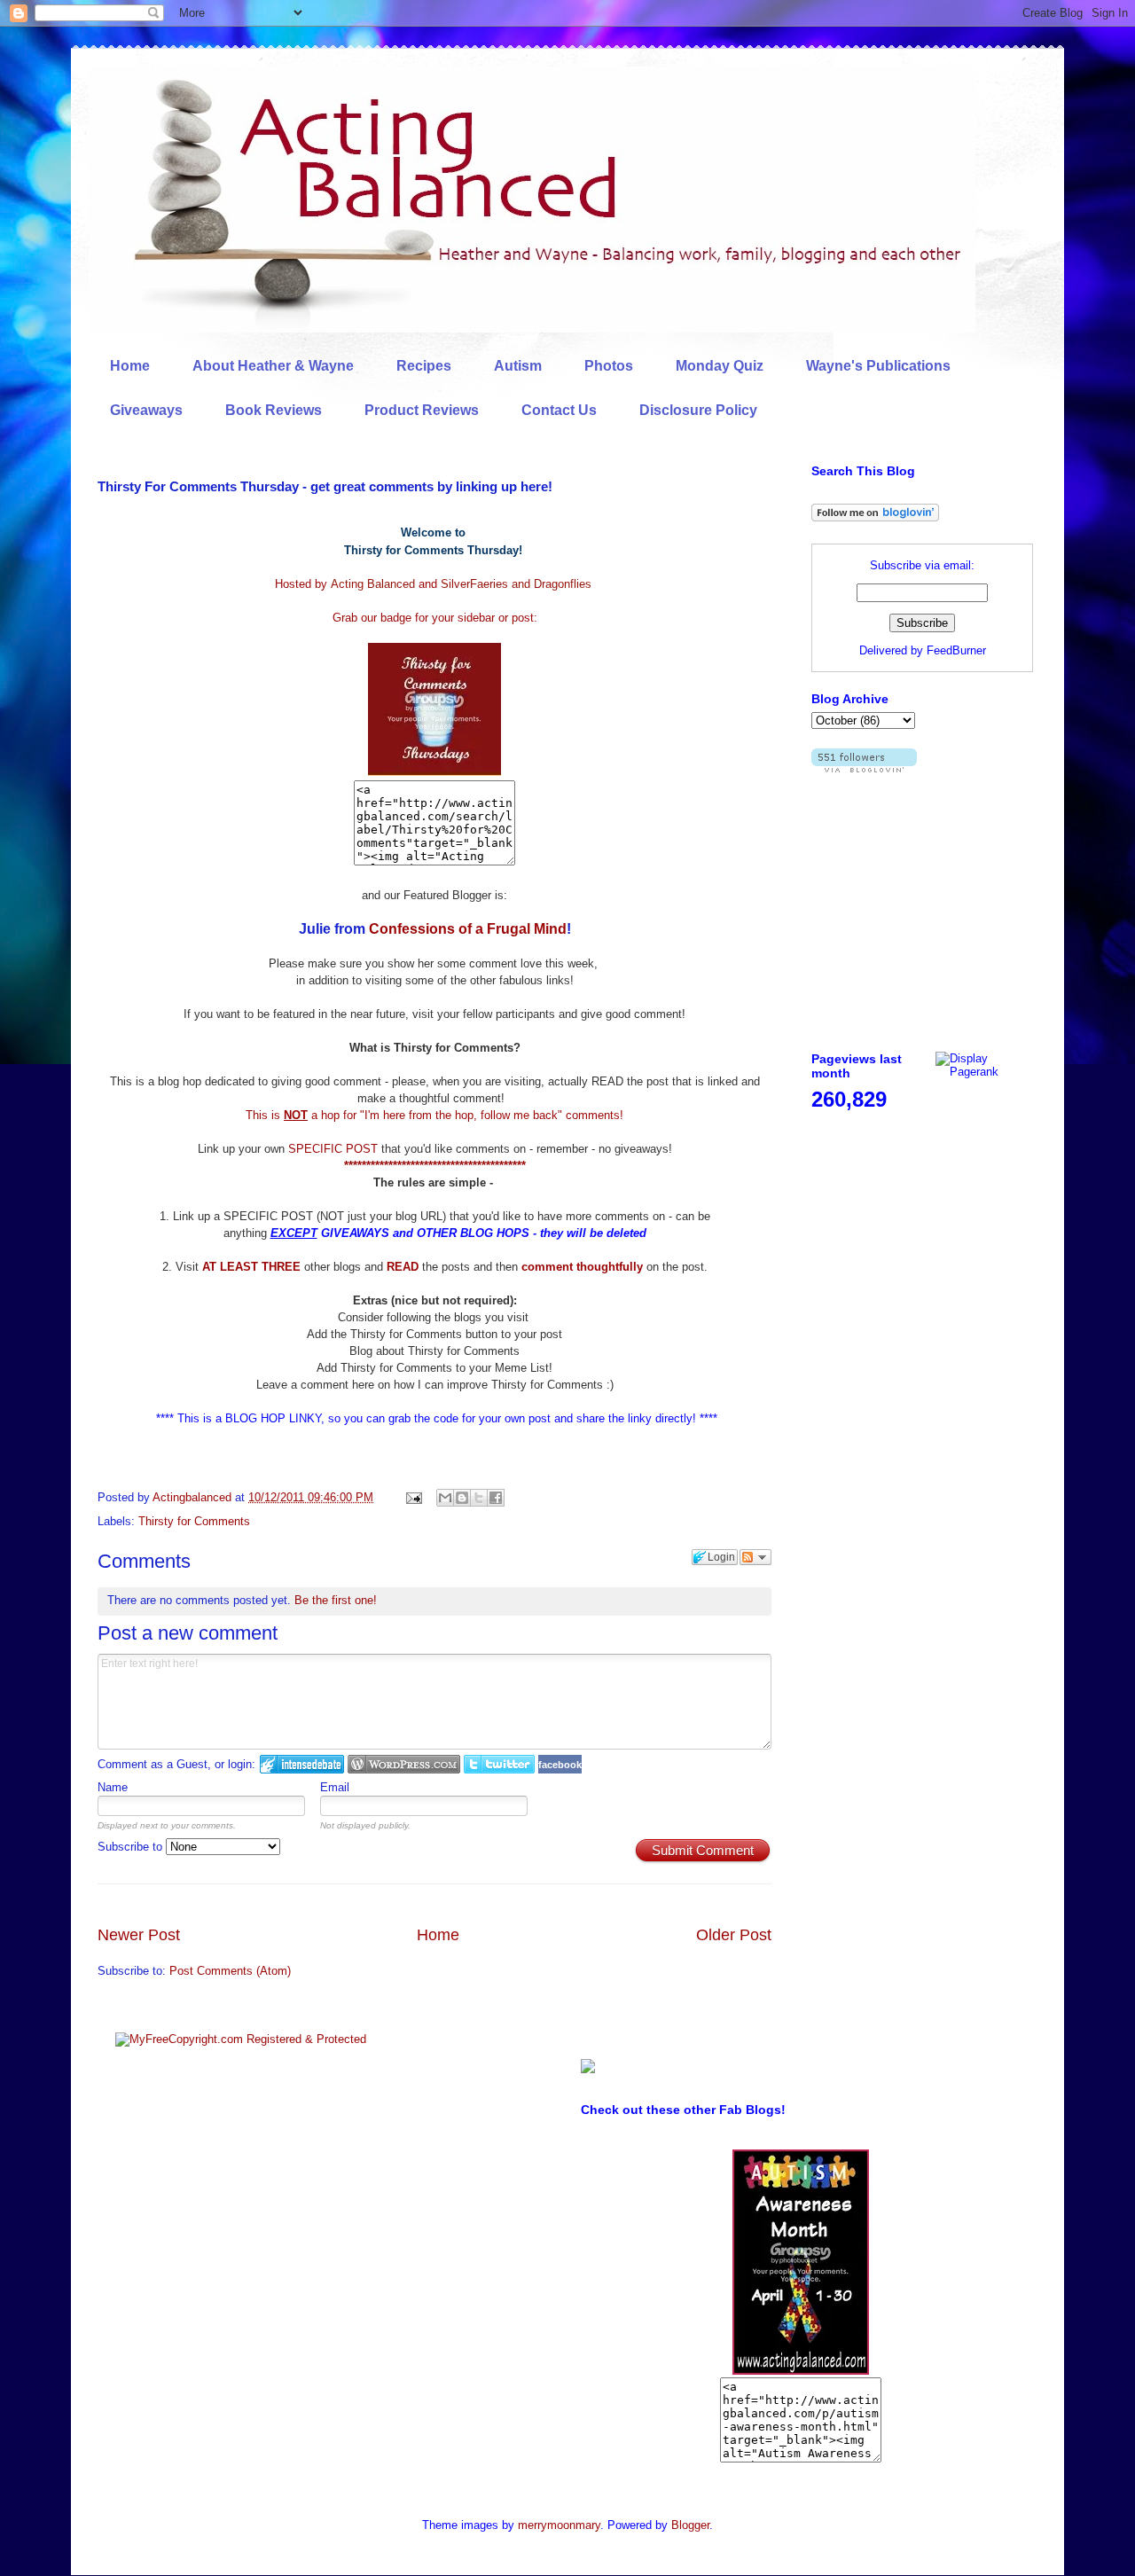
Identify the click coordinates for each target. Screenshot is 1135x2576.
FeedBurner (956, 650)
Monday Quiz (720, 366)
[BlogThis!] (462, 1498)
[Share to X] (479, 1498)
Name (113, 1787)
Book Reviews (274, 410)
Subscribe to (132, 1847)
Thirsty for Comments (194, 1521)
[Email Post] (413, 1497)
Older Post (734, 1935)
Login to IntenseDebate (302, 1764)
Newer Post (139, 1935)
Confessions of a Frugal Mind (468, 929)
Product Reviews (422, 410)
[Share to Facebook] (496, 1498)
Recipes (424, 366)
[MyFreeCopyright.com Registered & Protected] (241, 2039)
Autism (518, 366)
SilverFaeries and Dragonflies (516, 584)
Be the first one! (336, 1600)
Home (130, 366)
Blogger (690, 2525)
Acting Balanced (373, 584)
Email (335, 1787)
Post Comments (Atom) (230, 1971)
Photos (609, 366)
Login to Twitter (499, 1764)
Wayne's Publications (878, 366)
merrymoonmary (559, 2525)
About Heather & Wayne (273, 366)
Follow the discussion (755, 1557)
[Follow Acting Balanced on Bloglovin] (875, 517)
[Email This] (445, 1498)
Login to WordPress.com (404, 1764)
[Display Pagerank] (984, 1072)
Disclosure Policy (698, 410)
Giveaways (146, 410)
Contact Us (559, 410)
